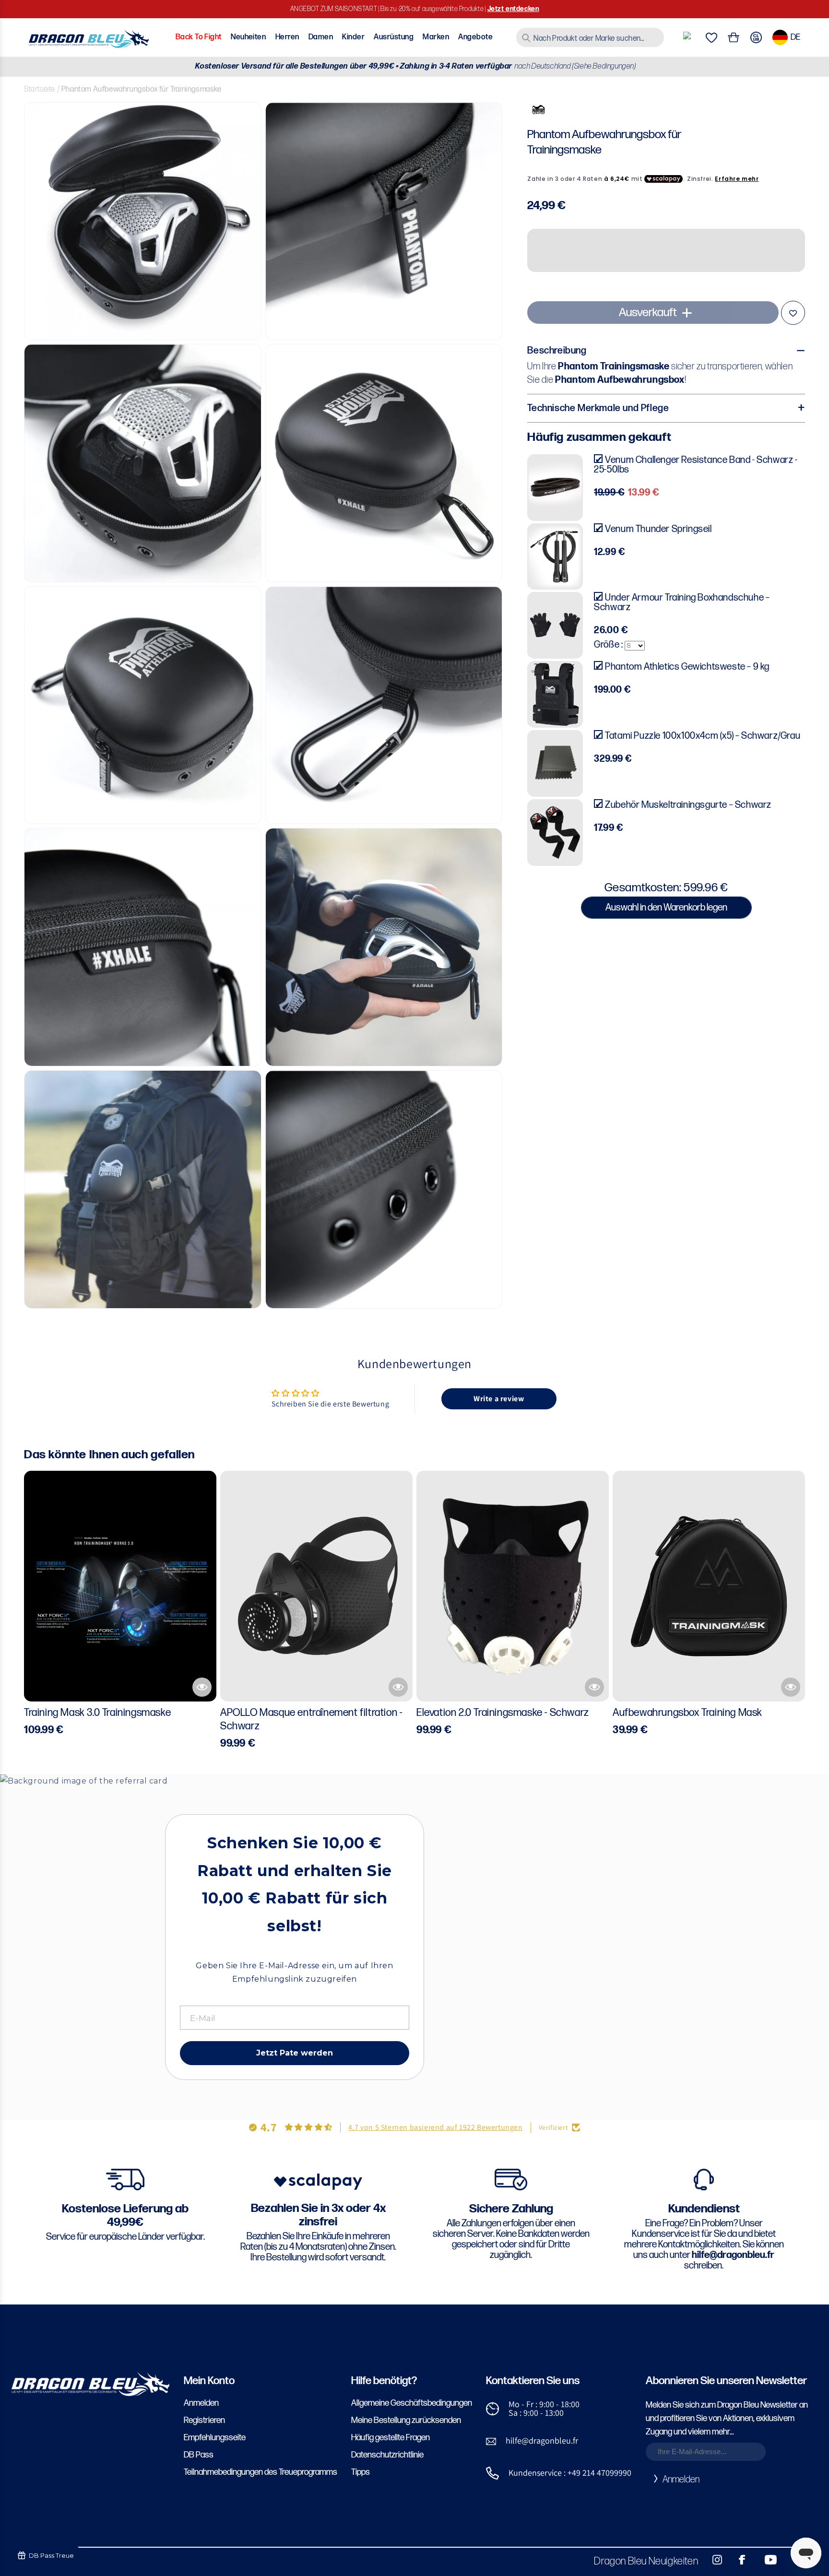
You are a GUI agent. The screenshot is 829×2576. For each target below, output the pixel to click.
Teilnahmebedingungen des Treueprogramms (261, 2472)
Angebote (475, 37)
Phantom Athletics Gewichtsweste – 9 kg (687, 667)
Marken (436, 37)
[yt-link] (764, 2560)
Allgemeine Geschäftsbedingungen (412, 2403)
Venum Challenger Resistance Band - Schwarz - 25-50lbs (696, 465)
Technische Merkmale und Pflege (598, 408)
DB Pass (199, 2455)
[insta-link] (712, 2560)
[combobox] (590, 37)
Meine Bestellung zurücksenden (406, 2420)
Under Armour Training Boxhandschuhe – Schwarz (682, 603)
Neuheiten (248, 37)
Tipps (361, 2472)
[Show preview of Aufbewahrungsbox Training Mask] (791, 1687)
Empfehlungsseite (215, 2438)
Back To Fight (199, 37)
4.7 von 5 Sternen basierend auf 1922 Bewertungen (436, 2127)
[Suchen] (526, 38)
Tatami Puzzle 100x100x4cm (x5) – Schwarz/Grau (703, 736)
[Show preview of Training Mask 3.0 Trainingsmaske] (202, 1687)
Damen (321, 37)
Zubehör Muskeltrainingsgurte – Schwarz (688, 805)
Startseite (40, 89)
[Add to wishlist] (793, 313)
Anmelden (201, 2403)
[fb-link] (738, 2560)
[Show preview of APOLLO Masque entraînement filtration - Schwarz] (398, 1687)
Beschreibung (557, 351)
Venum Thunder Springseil (658, 529)
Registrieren (204, 2420)
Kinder (353, 37)
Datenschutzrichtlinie (387, 2455)
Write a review (499, 1399)
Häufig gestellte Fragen (391, 2438)
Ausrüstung (394, 37)
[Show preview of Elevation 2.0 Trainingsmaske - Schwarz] (594, 1687)
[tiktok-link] (791, 2560)
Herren (287, 37)
